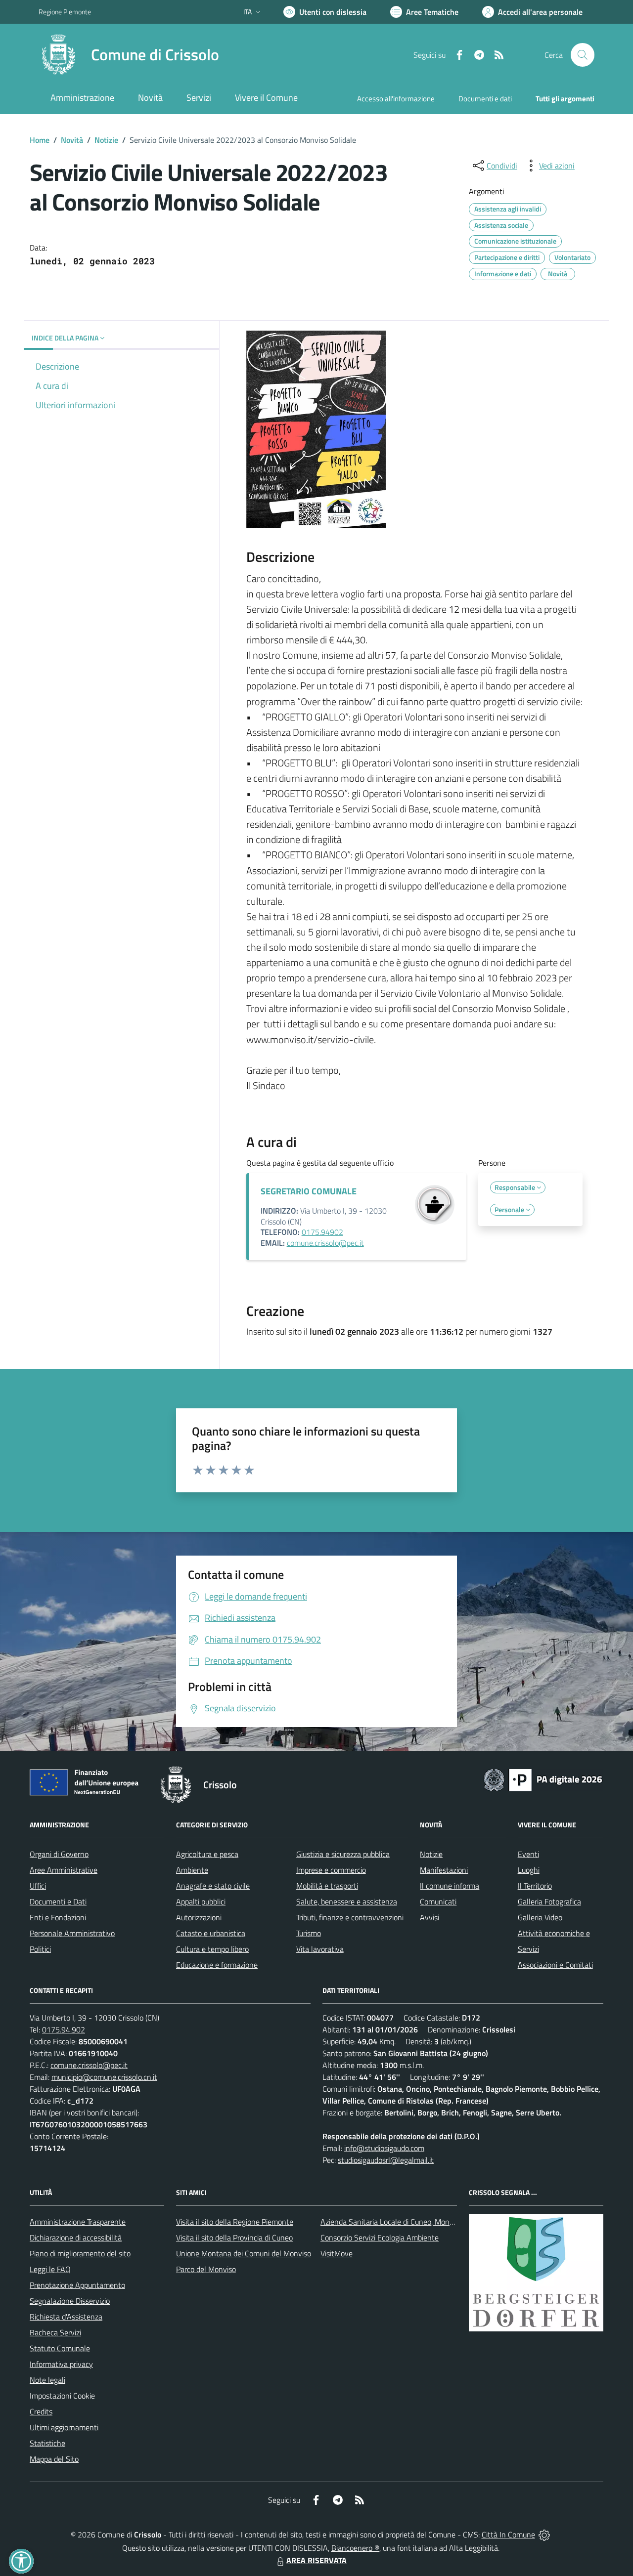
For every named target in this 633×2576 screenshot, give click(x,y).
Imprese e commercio (331, 1870)
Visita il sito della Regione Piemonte (235, 2222)
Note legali (47, 2380)
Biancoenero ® (355, 2548)
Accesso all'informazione (396, 99)
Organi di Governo (59, 1854)
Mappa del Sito (54, 2459)
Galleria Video (540, 1917)
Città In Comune (508, 2534)
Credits (41, 2411)
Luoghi (529, 1870)
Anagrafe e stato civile (213, 1886)
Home (40, 140)
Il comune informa (450, 1886)
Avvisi (430, 1917)
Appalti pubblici (201, 1901)
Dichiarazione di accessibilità (76, 2238)
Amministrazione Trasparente (78, 2222)
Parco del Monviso (206, 2269)
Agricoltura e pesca (207, 1854)
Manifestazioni (444, 1870)
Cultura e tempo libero (212, 1949)
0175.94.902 (64, 2029)
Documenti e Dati (58, 1901)
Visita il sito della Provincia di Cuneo (234, 2238)
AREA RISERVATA (316, 2560)
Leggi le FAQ (50, 2269)
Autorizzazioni (199, 1917)
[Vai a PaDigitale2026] (543, 1779)
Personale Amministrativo (72, 1933)
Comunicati (438, 1901)
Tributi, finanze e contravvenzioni (350, 1917)
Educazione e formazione (217, 1965)
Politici (40, 1949)
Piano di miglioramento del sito (80, 2253)
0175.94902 (322, 1232)
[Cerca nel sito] (583, 55)
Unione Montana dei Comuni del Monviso (244, 2253)
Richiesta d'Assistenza (66, 2317)
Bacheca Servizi (55, 2332)
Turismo (309, 1933)
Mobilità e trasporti (327, 1886)
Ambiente (192, 1870)
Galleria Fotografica (549, 1901)
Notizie (106, 140)
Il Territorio (535, 1886)
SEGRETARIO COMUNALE (309, 1191)
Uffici (38, 1886)
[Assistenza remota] (544, 2534)
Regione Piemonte (65, 12)
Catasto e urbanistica (211, 1933)
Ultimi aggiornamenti (64, 2427)
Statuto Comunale (60, 2348)
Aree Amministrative (64, 1870)
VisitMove (337, 2253)
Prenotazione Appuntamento (77, 2285)
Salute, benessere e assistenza (347, 1901)
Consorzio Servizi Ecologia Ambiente (380, 2238)
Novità (72, 140)
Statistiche (47, 2443)
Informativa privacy (61, 2364)
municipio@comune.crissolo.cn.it (104, 2077)
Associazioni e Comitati (555, 1965)
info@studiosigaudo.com (384, 2148)
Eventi (528, 1854)
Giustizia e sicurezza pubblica (343, 1854)
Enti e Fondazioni (58, 1917)
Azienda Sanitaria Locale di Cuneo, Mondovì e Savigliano (412, 2222)
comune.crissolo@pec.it (325, 1243)
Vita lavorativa (320, 1949)
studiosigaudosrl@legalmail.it (386, 2160)
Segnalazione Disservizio (70, 2301)
